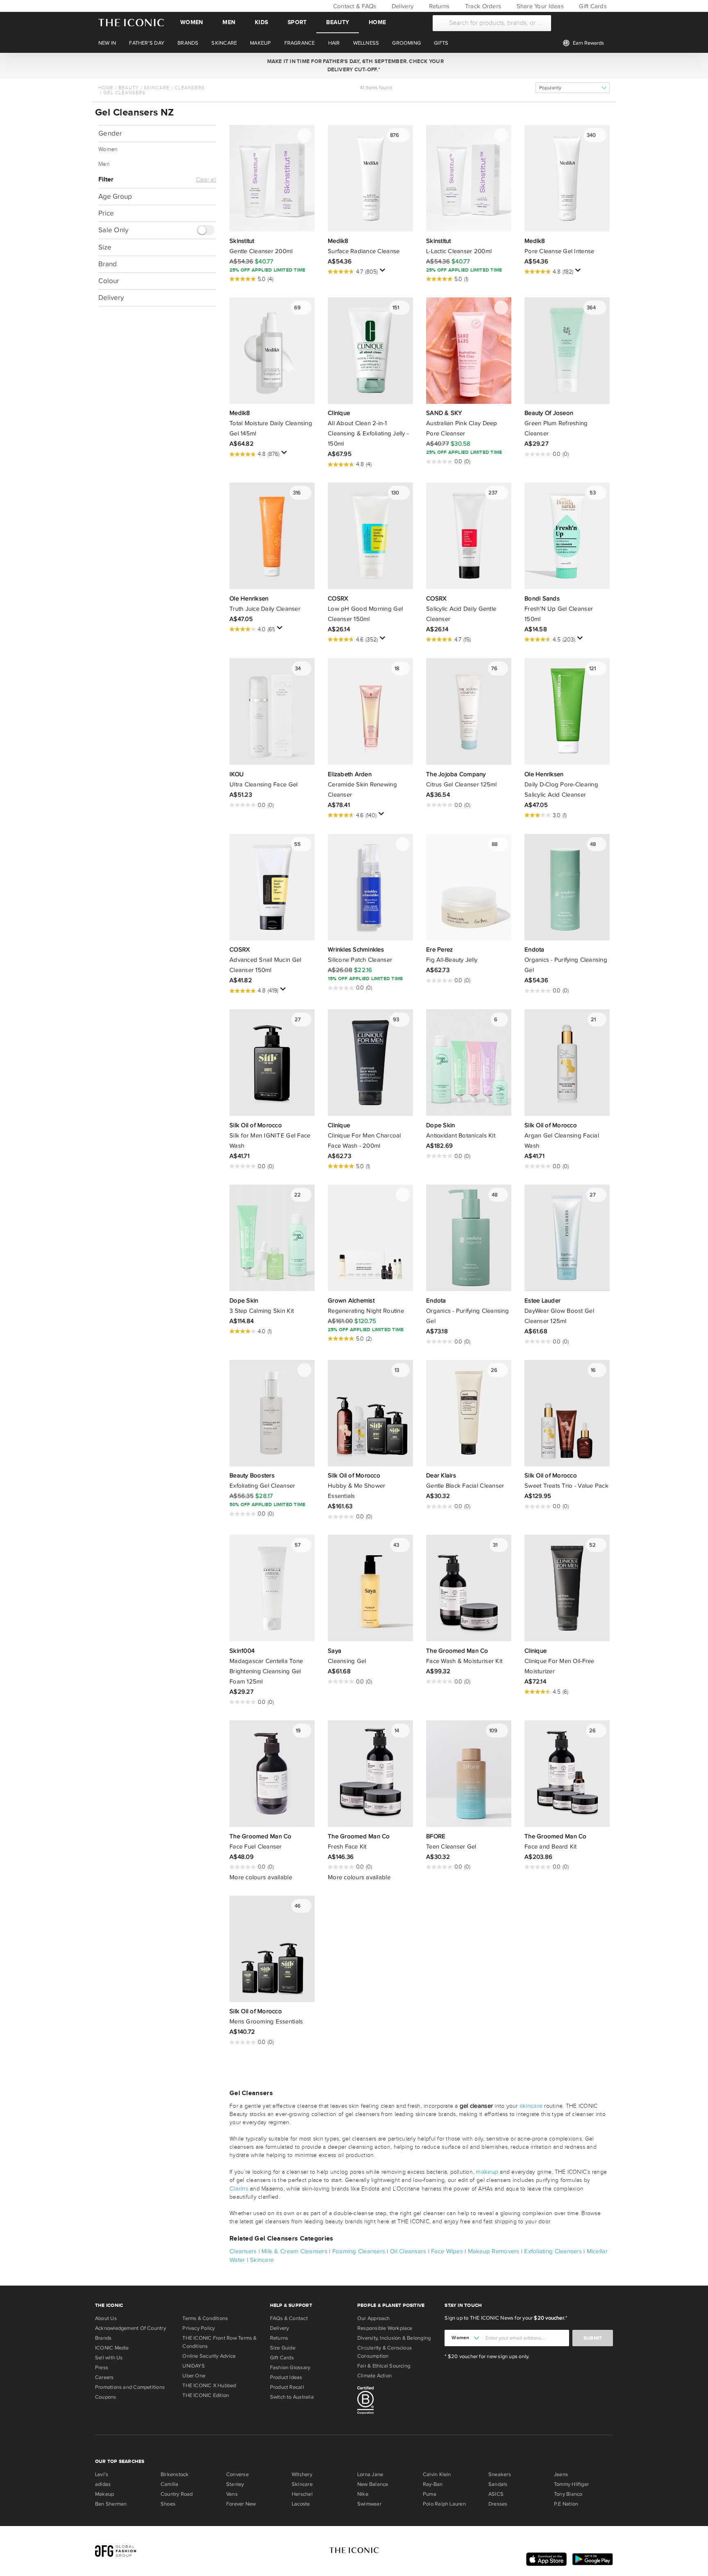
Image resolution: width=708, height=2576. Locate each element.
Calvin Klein (437, 2474)
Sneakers (500, 2474)
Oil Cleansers (408, 2251)
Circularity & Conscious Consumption (385, 2352)
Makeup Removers (494, 2251)
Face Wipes (447, 2251)
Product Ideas (286, 2377)
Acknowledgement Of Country (130, 2328)
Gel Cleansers (124, 93)
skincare (531, 2106)
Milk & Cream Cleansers (294, 2251)
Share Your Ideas (539, 6)
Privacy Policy (199, 2328)
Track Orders (482, 6)
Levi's (102, 2474)
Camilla (170, 2484)
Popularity (550, 88)
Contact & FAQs (354, 6)
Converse (237, 2474)
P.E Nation (566, 2504)
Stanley (235, 2484)
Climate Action (374, 2376)
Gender (110, 133)
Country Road (177, 2494)
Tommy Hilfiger (571, 2484)
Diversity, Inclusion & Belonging (394, 2338)
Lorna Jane (370, 2474)
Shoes (168, 2504)
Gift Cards (592, 6)
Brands (103, 2338)
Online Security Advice (209, 2356)
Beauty (338, 22)
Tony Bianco (568, 2494)
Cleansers (190, 88)
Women (192, 22)
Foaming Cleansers (359, 2251)
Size (105, 248)
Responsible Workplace (385, 2328)
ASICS (496, 2494)
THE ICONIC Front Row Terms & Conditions (219, 2342)
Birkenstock (175, 2474)
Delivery (402, 6)
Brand (108, 264)
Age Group (115, 196)
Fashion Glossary (290, 2368)
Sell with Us (109, 2358)
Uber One (194, 2376)
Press (102, 2368)
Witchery (302, 2474)
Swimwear (369, 2504)
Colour (109, 281)
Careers (104, 2377)
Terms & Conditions (205, 2318)
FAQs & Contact (289, 2318)
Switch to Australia (292, 2397)
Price (106, 213)
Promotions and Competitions (130, 2387)
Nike (363, 2494)
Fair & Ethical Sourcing (384, 2366)
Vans (232, 2494)
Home (377, 22)
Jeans (561, 2474)
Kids (261, 22)
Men (229, 22)
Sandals (498, 2484)
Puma (430, 2494)
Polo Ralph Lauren (444, 2504)
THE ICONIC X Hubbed (209, 2386)
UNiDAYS (194, 2366)
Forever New (241, 2504)
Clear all (206, 180)
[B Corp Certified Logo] (398, 2402)
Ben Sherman (111, 2504)
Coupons (106, 2397)
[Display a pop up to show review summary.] (384, 272)
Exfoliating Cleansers (553, 2251)
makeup (487, 2172)
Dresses (498, 2504)
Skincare (157, 88)
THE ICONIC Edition (206, 2395)
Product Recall (287, 2387)
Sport (297, 22)
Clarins (239, 2189)
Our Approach (374, 2318)
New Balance (373, 2484)
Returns (438, 6)
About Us (106, 2318)
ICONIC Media (112, 2348)
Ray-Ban (433, 2484)
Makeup (104, 2494)
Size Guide (283, 2348)
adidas (103, 2484)
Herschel (302, 2494)
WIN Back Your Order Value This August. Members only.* (354, 66)
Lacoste (301, 2504)
